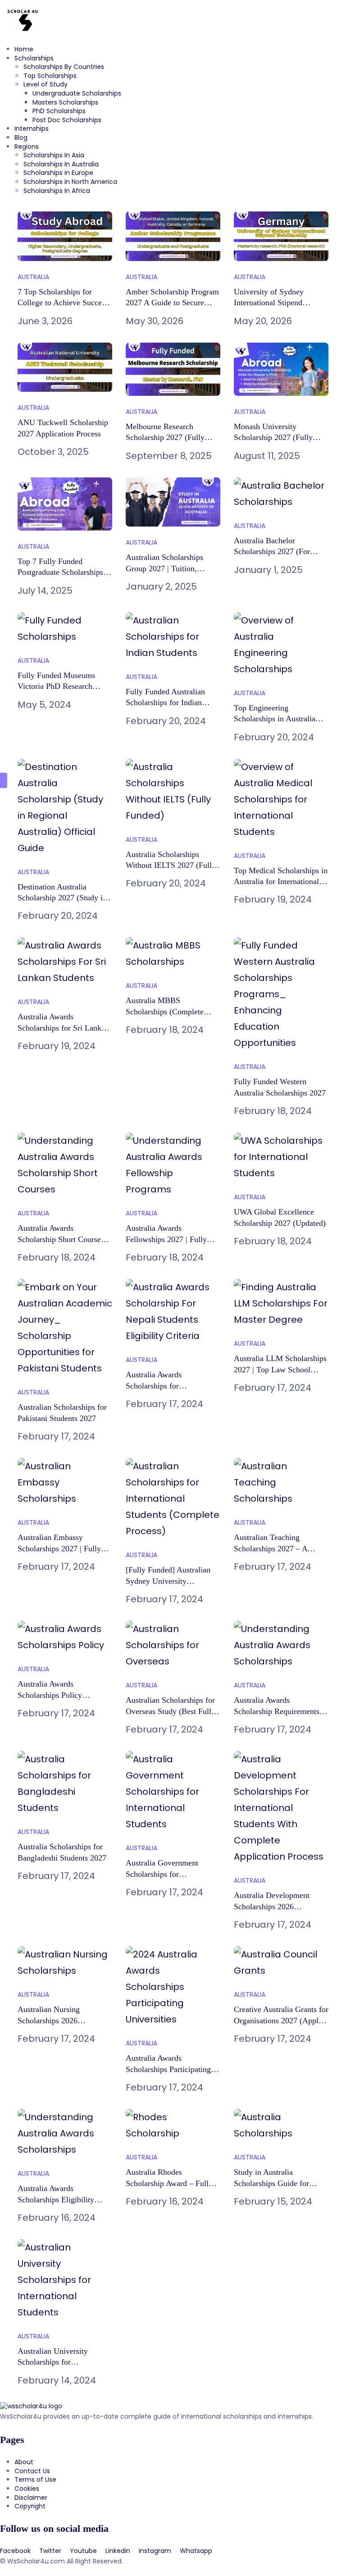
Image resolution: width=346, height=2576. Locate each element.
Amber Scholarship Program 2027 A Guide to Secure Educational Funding (172, 303)
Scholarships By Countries (64, 67)
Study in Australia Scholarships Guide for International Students (271, 2183)
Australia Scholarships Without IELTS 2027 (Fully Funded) (171, 865)
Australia (33, 277)
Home (24, 49)
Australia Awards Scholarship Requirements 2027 (277, 1711)
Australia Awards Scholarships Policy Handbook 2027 (50, 1695)
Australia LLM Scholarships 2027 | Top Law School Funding (280, 1369)
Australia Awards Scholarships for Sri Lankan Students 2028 (63, 1028)
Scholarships (34, 58)
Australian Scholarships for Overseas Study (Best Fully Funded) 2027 (171, 1711)
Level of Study (46, 84)
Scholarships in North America (70, 182)
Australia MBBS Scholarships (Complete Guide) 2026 (165, 1011)
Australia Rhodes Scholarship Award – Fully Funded (169, 2183)
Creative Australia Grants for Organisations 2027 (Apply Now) (281, 2020)
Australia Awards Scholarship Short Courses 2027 (61, 1239)
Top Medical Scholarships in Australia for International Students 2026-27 (281, 882)
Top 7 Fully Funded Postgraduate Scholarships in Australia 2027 (65, 572)
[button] (173, 207)
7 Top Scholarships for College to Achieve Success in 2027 (63, 303)
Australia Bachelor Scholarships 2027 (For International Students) (272, 552)
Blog (21, 138)
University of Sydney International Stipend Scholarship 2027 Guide (273, 303)
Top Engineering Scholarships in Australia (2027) (275, 719)
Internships (32, 128)
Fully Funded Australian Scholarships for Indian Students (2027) (165, 703)
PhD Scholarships (59, 111)
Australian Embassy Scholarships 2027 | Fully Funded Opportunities (59, 1548)
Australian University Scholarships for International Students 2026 (64, 2362)
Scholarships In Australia (61, 164)
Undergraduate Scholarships (77, 93)
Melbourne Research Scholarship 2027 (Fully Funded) (165, 438)
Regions (27, 147)
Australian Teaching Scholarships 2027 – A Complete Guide (271, 1548)
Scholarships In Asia (54, 155)
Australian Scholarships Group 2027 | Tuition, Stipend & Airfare (164, 568)
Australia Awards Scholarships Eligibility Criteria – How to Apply (57, 2199)
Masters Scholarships (65, 102)
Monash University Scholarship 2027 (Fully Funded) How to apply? (273, 438)
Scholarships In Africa (57, 191)
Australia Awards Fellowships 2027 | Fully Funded (166, 1239)
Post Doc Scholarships (67, 120)
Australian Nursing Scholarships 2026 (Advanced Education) (54, 2020)
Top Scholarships (50, 76)
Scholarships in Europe (58, 173)
